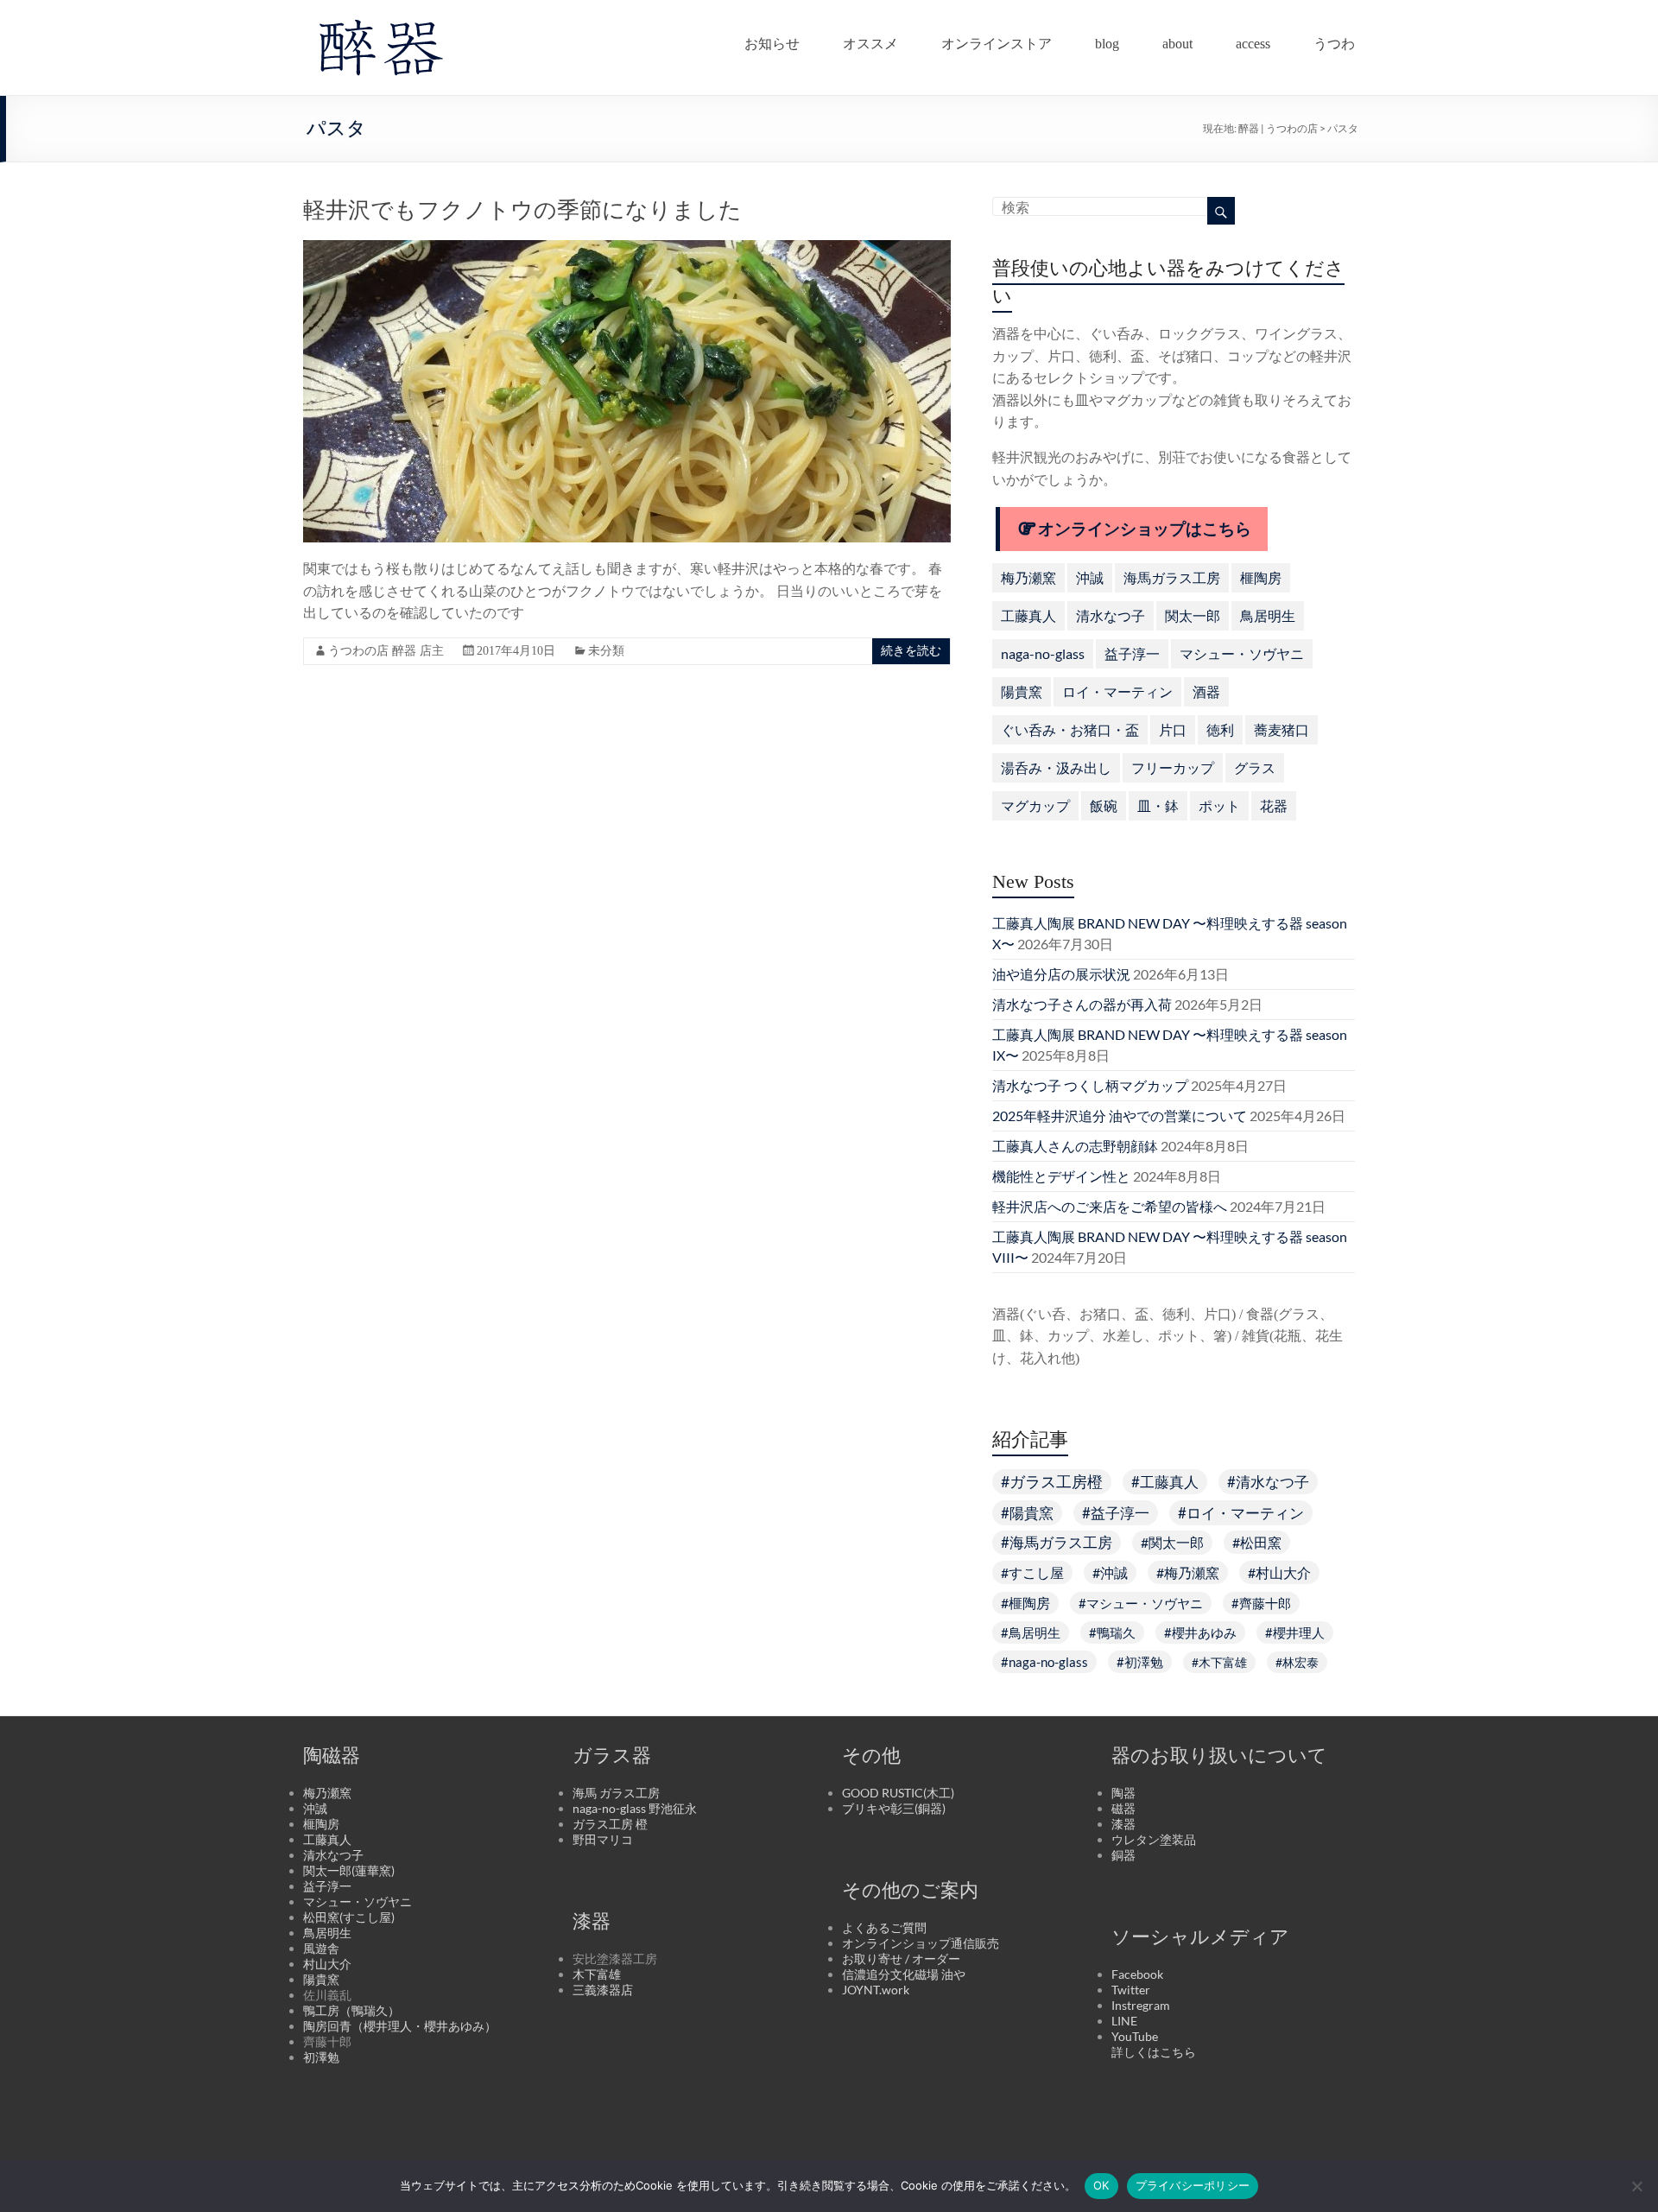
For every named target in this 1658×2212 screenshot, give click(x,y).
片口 (1173, 729)
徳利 (1220, 729)
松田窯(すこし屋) (349, 1917)
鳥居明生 (1268, 615)
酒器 (1206, 691)
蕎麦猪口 (1281, 729)
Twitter (1131, 1990)
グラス (1255, 767)
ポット (1219, 805)
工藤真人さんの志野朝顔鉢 (1075, 1146)
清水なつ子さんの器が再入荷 (1082, 1004)
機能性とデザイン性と (1061, 1176)
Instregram (1141, 2005)
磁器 (1123, 1808)
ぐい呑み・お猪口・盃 (1070, 729)
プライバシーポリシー (1193, 2185)
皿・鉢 (1158, 805)
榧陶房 (1261, 577)
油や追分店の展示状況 (1061, 974)
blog (1107, 40)
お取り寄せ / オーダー (901, 1958)
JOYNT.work (876, 1990)
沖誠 (1090, 577)
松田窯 (1261, 1542)
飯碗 (1104, 805)
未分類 (606, 651)
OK (1101, 2185)
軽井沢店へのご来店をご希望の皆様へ (1110, 1206)
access (1253, 40)
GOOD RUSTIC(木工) (898, 1793)
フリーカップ (1173, 767)
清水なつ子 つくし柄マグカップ (1090, 1085)
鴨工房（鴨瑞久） (351, 2010)
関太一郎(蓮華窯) (349, 1870)
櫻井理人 (1299, 1632)
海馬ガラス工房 (1172, 577)
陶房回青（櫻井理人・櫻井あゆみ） (400, 2026)
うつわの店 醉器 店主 (386, 651)
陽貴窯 (1022, 691)
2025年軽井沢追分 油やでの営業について (1120, 1116)
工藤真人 (1028, 615)
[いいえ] (1636, 2186)
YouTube (1135, 2036)
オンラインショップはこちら (1145, 529)
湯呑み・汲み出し (1056, 767)
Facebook (1137, 1974)
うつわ (1334, 40)
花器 (1274, 805)
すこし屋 (1036, 1572)
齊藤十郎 (1265, 1603)
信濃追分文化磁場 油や (904, 1974)
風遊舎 (321, 1948)
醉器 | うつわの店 (1278, 128)
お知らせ (772, 40)
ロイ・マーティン (1117, 691)
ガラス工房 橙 (610, 1824)
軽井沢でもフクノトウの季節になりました (522, 210)
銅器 (1123, 1855)
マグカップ (1035, 805)
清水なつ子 (1111, 615)
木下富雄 (1223, 1662)
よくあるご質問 (884, 1927)
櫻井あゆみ (1204, 1632)
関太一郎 (1193, 615)
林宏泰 (1300, 1662)
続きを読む (911, 651)
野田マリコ (603, 1839)
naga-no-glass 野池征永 (635, 1808)
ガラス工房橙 (1056, 1482)
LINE (1124, 2021)
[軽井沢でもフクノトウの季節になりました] (627, 248)
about (1177, 40)
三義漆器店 (603, 1990)
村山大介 (1283, 1572)
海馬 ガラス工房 (616, 1793)
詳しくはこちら (1154, 2052)
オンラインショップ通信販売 (921, 1943)
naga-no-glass (1043, 653)
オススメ (870, 40)
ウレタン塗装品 (1154, 1839)
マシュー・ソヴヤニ (1242, 653)
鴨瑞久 (1116, 1632)
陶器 (1123, 1793)
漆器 (1123, 1824)
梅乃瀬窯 (1028, 577)
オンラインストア (997, 40)
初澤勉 (1144, 1662)
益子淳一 (1132, 653)
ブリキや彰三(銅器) (894, 1808)
